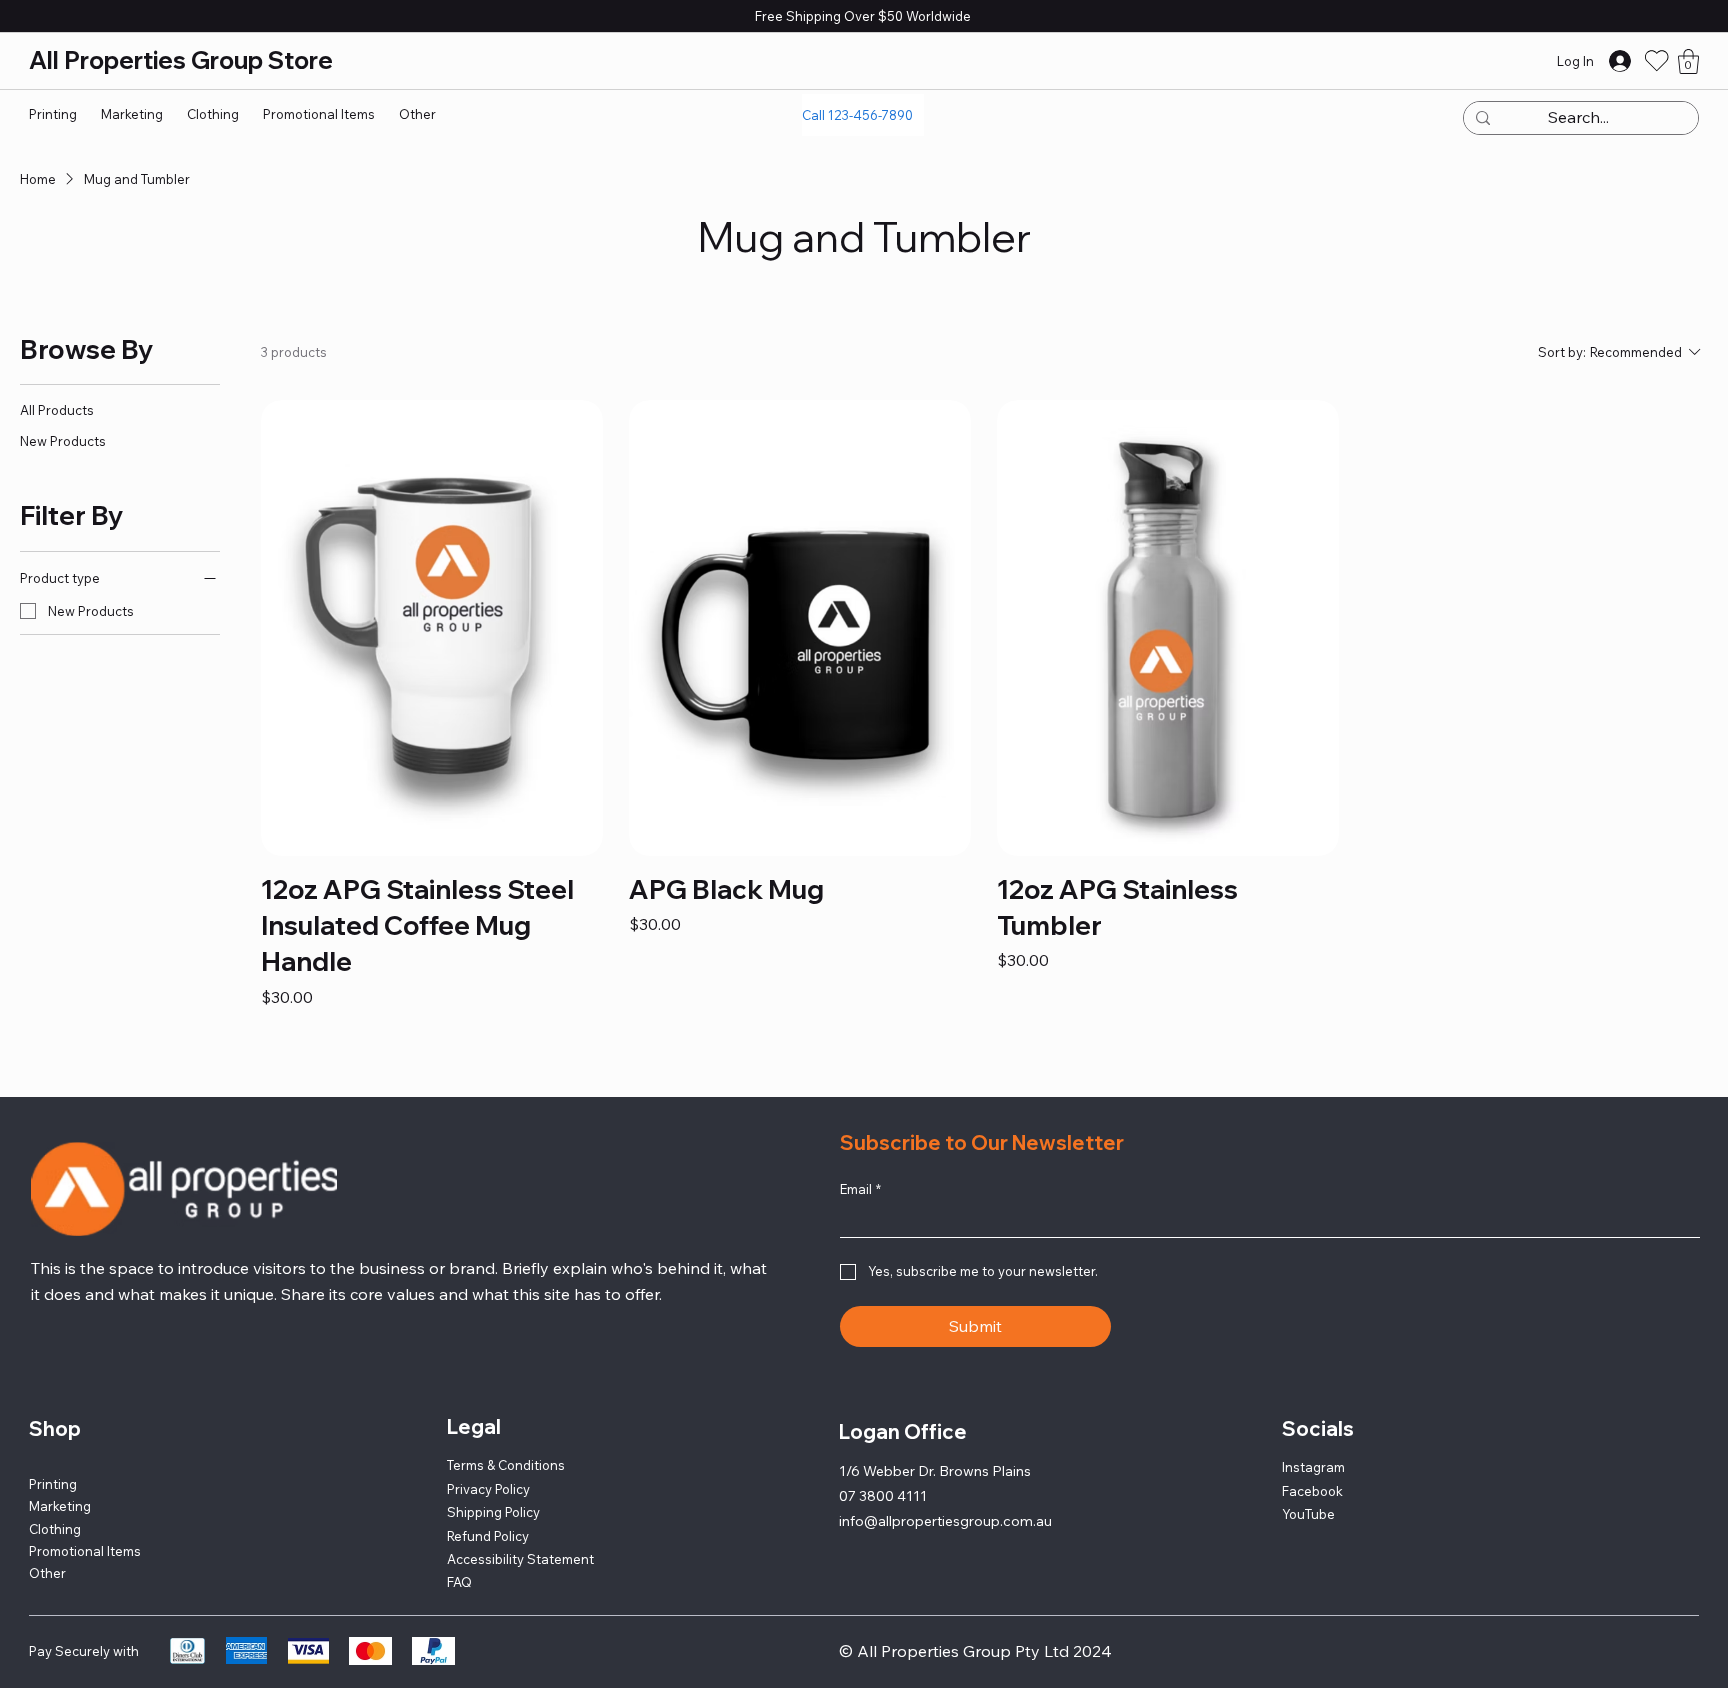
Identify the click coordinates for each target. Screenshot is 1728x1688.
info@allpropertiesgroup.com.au (945, 1497)
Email (860, 1165)
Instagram (1313, 1443)
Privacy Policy (488, 1465)
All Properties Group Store (186, 60)
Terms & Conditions (506, 1441)
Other (47, 1549)
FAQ (459, 1558)
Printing (53, 1460)
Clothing (55, 1505)
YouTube (1308, 1490)
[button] (1688, 61)
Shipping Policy (493, 1488)
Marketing (60, 1482)
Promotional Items (85, 1527)
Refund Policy (488, 1512)
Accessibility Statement (520, 1535)
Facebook (1312, 1467)
